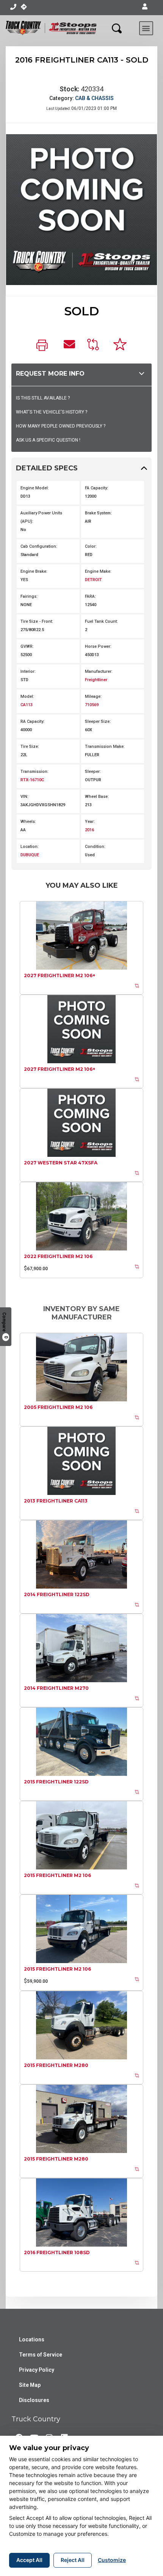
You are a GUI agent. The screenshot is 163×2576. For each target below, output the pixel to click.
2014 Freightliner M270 (56, 1688)
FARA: (90, 596)
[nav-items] (13, 7)
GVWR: (27, 646)
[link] (44, 346)
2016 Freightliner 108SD (57, 2252)
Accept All (29, 2560)
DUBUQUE (30, 855)
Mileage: (93, 696)
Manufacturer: (99, 671)
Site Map (30, 2385)
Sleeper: (93, 772)
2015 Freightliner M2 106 (57, 1875)
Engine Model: (35, 488)
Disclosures (34, 2400)
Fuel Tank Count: (101, 621)
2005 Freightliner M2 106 (58, 1407)
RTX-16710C (32, 780)
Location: (30, 847)
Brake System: (98, 513)
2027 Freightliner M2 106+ (60, 975)
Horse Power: (98, 646)
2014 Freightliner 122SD (57, 1594)
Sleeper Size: (98, 722)
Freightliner (96, 680)
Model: (27, 696)
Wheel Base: (97, 797)
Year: (90, 822)
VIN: (24, 797)
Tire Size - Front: (37, 621)
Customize (112, 2560)
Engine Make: (98, 571)
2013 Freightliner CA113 (56, 1501)
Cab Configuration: (39, 546)
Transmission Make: (105, 747)
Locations (32, 2339)
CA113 (27, 705)
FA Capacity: (96, 488)
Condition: (95, 847)
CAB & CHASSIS (94, 98)
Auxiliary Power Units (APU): (41, 517)
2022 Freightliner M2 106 (58, 1256)
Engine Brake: (34, 571)
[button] (145, 7)
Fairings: (29, 596)
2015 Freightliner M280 (56, 2065)
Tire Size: (30, 747)
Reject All (73, 2560)
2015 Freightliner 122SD (56, 1782)
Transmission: (34, 772)
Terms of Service (41, 2355)
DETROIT (93, 580)
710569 (92, 705)
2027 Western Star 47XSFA (61, 1163)
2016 (89, 830)
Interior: (28, 671)
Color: (91, 546)
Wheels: (28, 822)
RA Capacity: (32, 722)
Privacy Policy (37, 2370)
